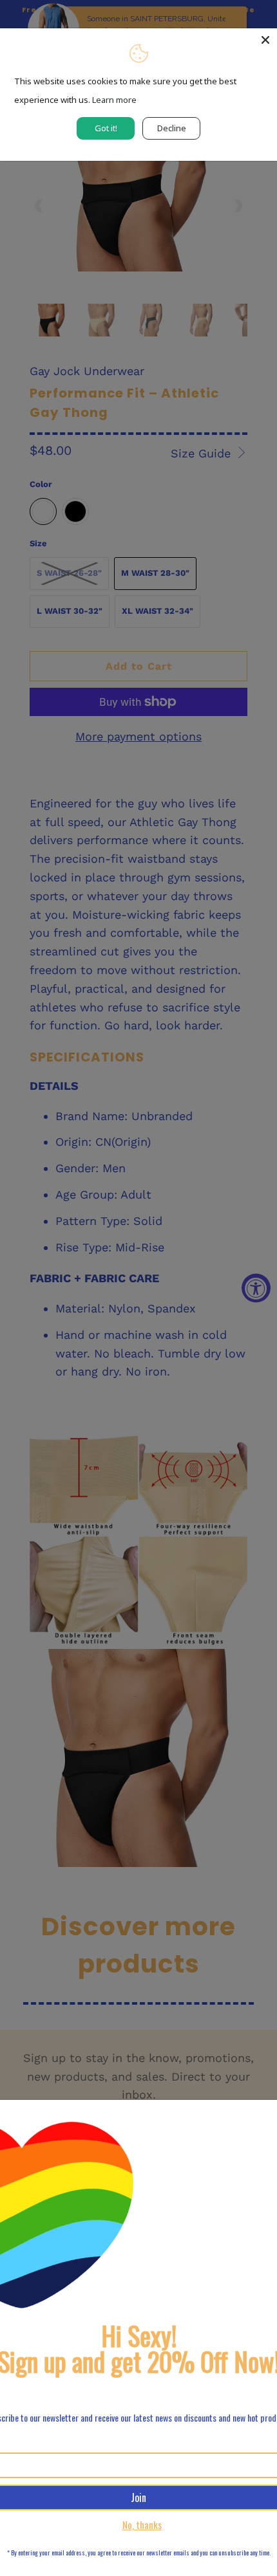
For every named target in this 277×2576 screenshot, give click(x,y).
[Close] (265, 40)
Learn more (114, 100)
